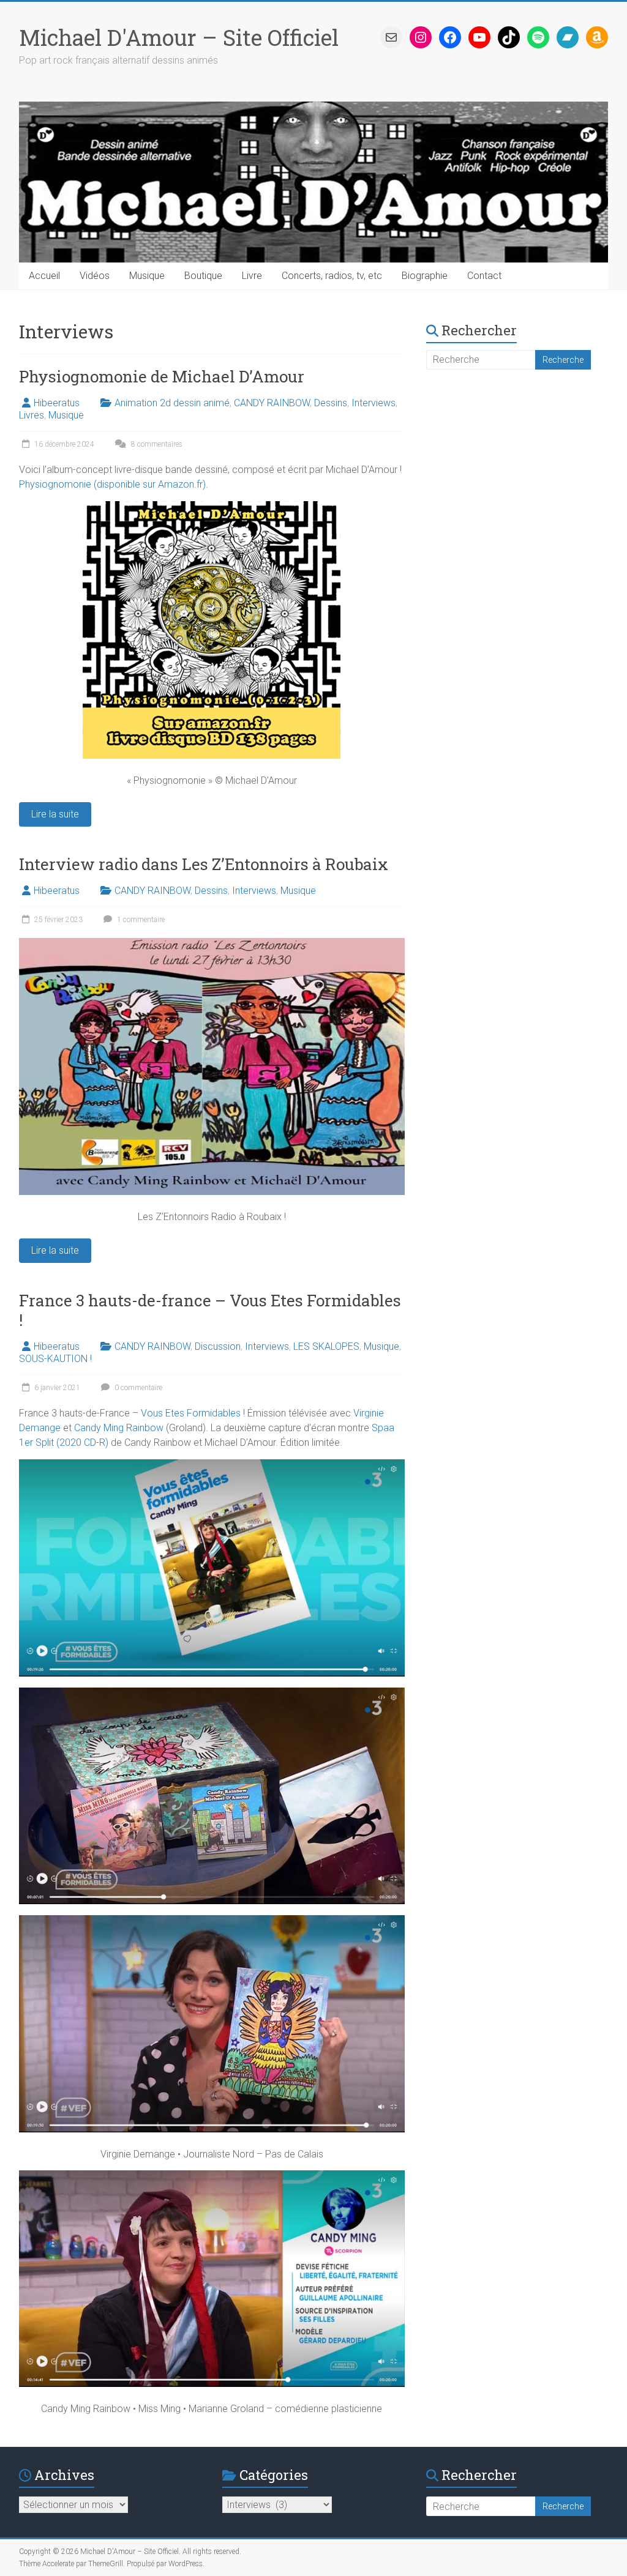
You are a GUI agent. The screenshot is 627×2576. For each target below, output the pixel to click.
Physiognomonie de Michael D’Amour (162, 376)
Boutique (203, 276)
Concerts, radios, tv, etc (332, 276)
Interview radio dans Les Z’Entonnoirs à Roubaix (204, 864)
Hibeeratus (57, 403)
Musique (147, 276)
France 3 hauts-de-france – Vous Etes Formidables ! (210, 1310)
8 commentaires (156, 444)
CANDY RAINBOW (272, 403)
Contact (484, 276)
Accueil (44, 276)
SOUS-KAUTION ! (55, 1359)
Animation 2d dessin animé (172, 403)
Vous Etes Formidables (191, 1413)
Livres (32, 415)
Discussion (218, 1346)
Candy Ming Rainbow (119, 1428)
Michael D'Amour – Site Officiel (179, 37)
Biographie (425, 276)
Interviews (374, 403)
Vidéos (95, 276)
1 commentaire (140, 920)
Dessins (331, 403)
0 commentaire (137, 1388)
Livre (252, 276)
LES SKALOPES (326, 1346)
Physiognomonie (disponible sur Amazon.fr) (112, 484)
